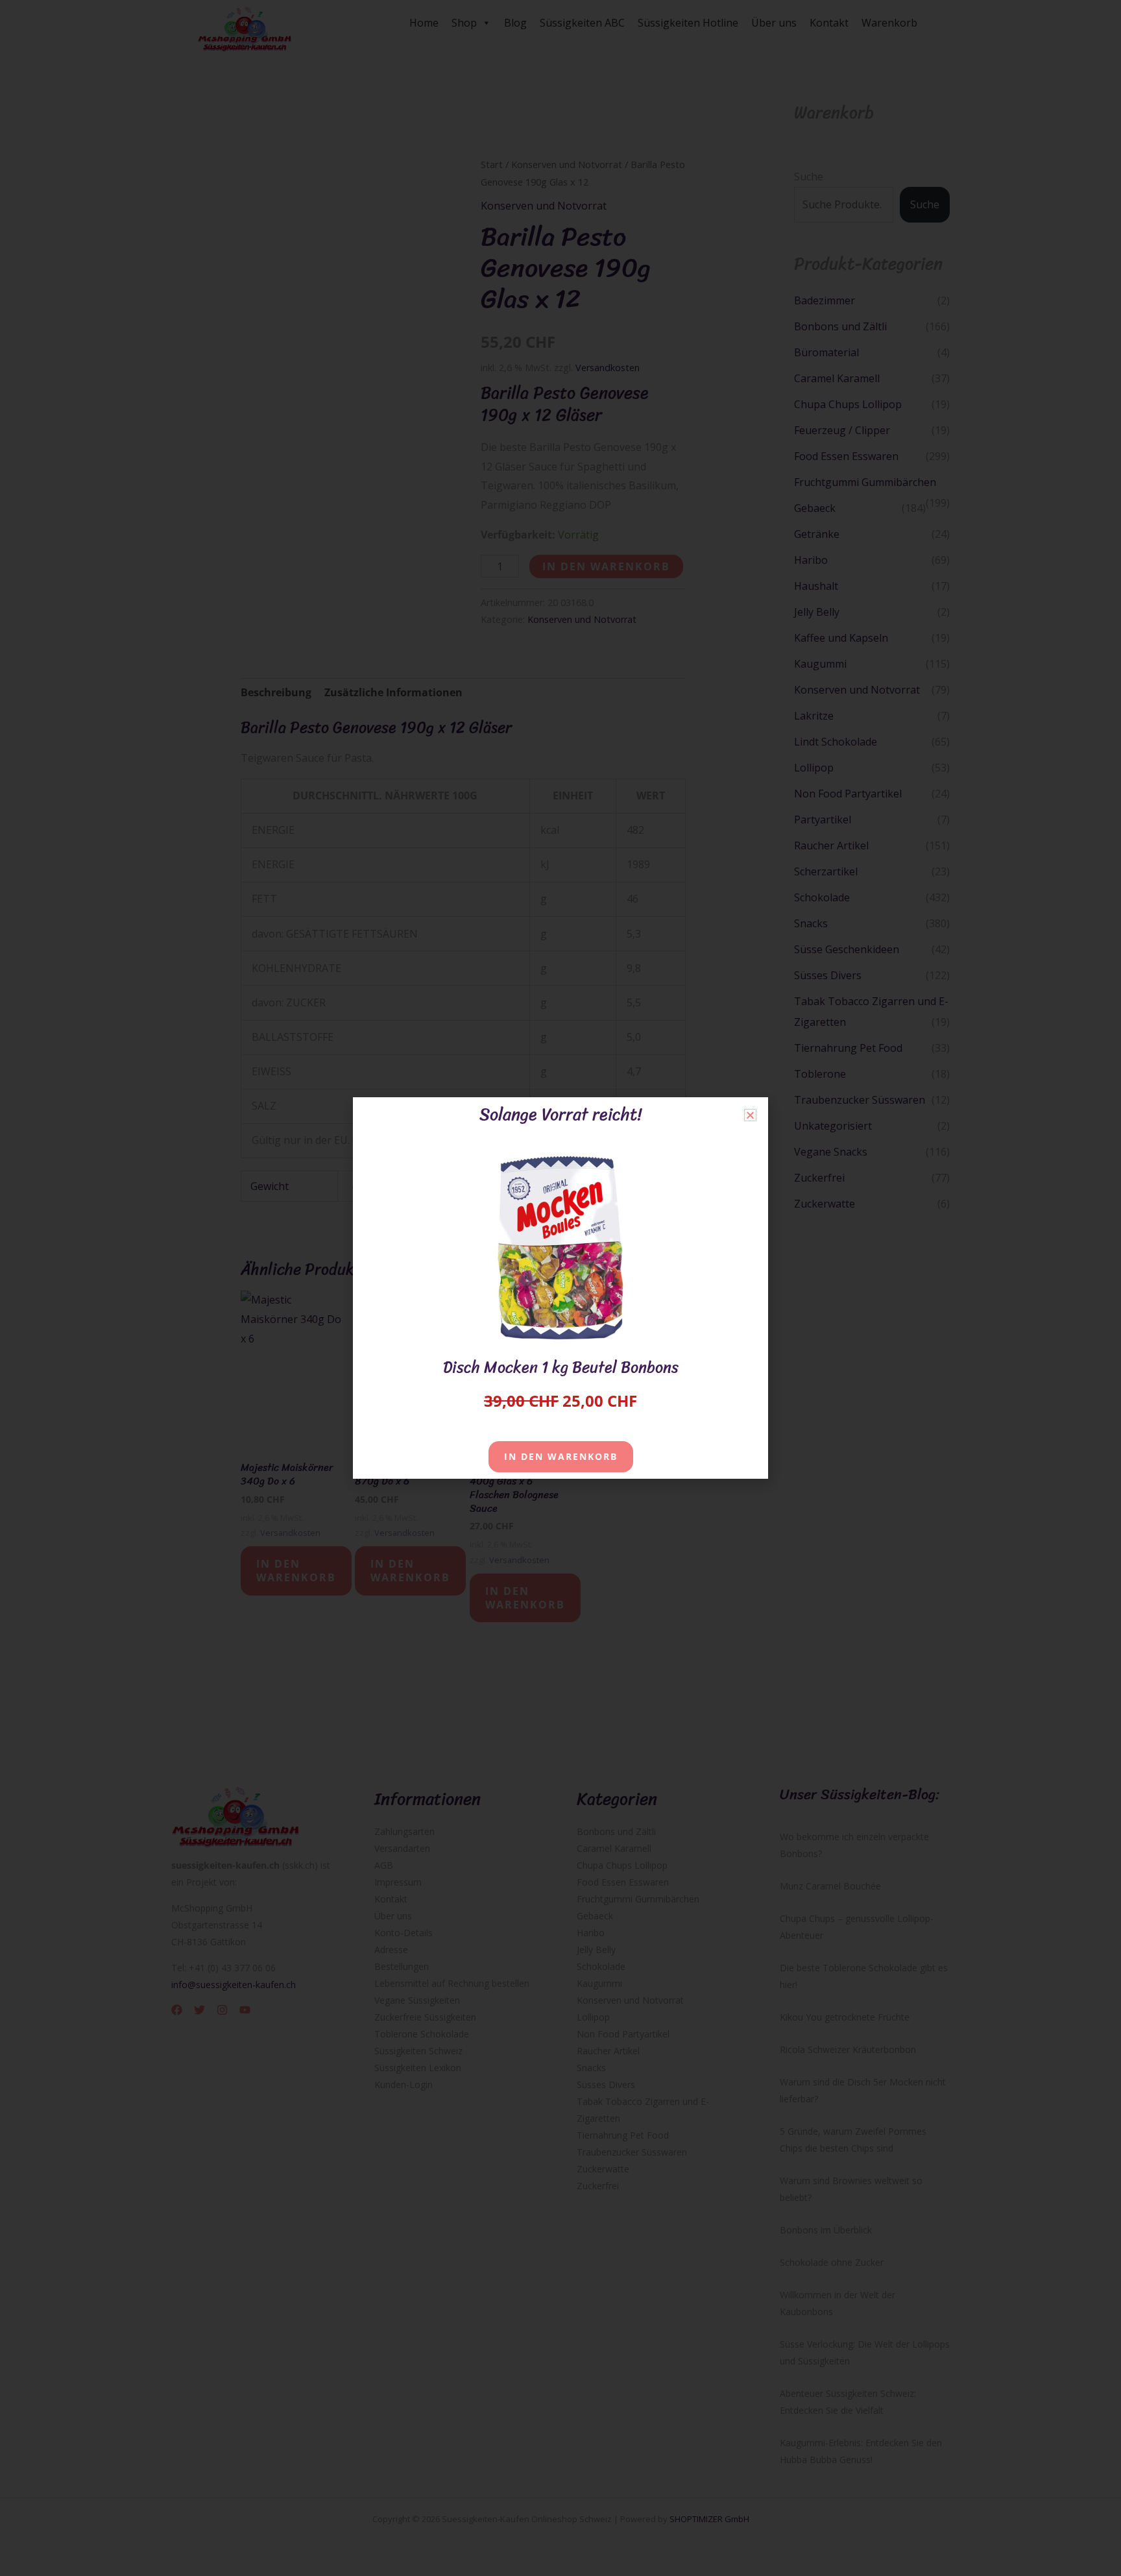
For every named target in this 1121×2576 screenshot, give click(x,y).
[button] (750, 1115)
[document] (560, 1288)
